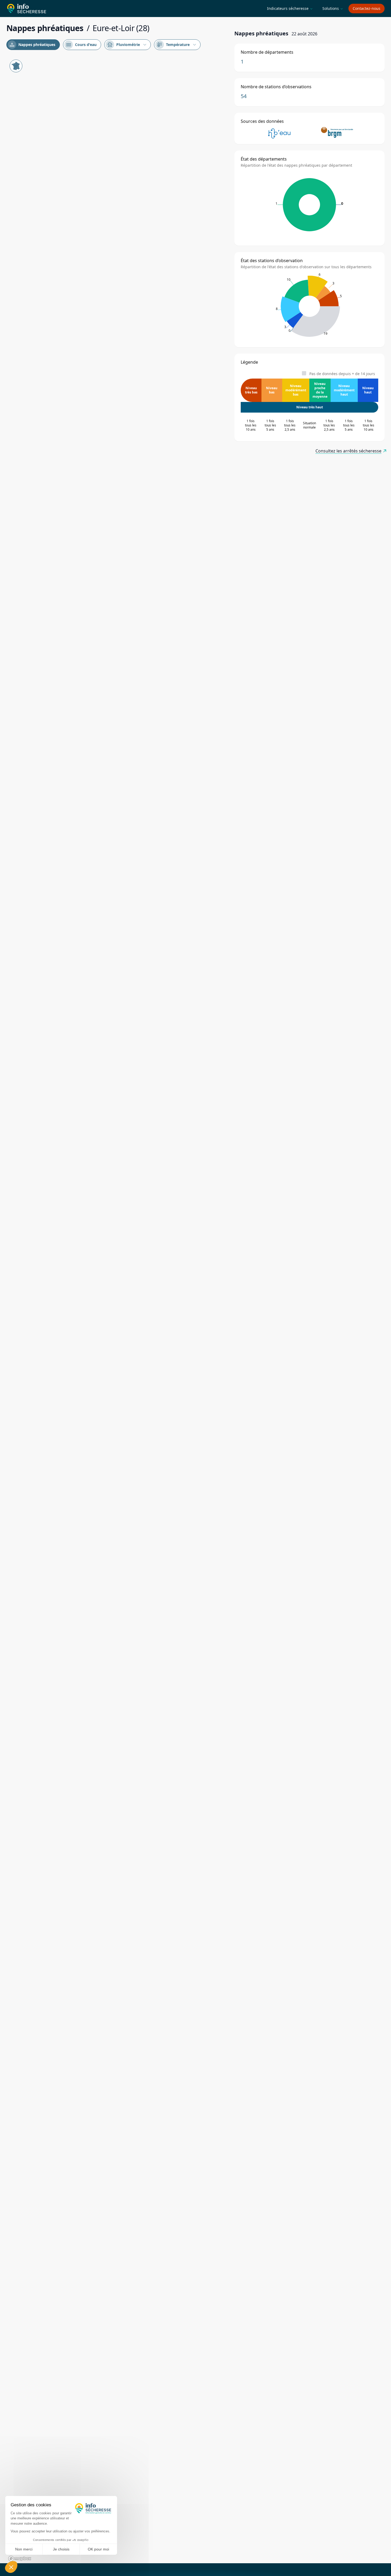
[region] (117, 1310)
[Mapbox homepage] (20, 2559)
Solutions (333, 8)
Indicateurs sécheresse (290, 8)
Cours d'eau (81, 45)
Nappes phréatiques (32, 45)
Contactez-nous (367, 8)
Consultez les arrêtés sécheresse (348, 451)
